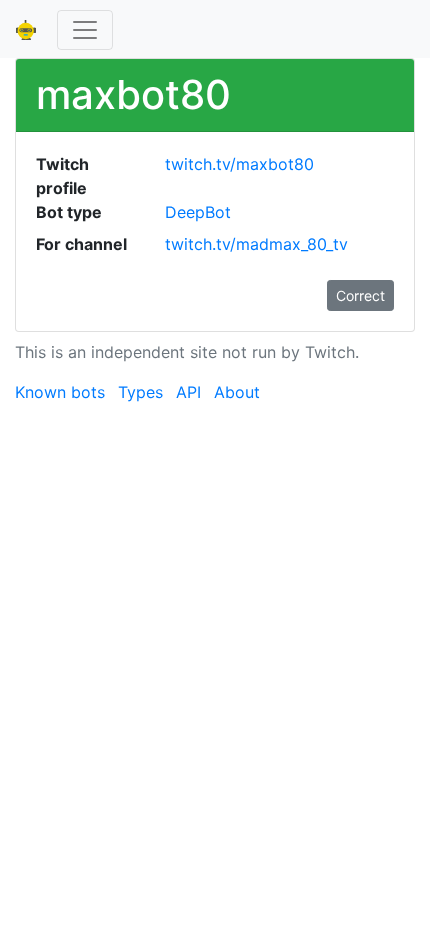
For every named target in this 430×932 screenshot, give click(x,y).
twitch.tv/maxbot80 (239, 164)
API (188, 392)
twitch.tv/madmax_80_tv (256, 244)
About (237, 392)
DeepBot (198, 212)
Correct (360, 295)
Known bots (60, 392)
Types (140, 392)
